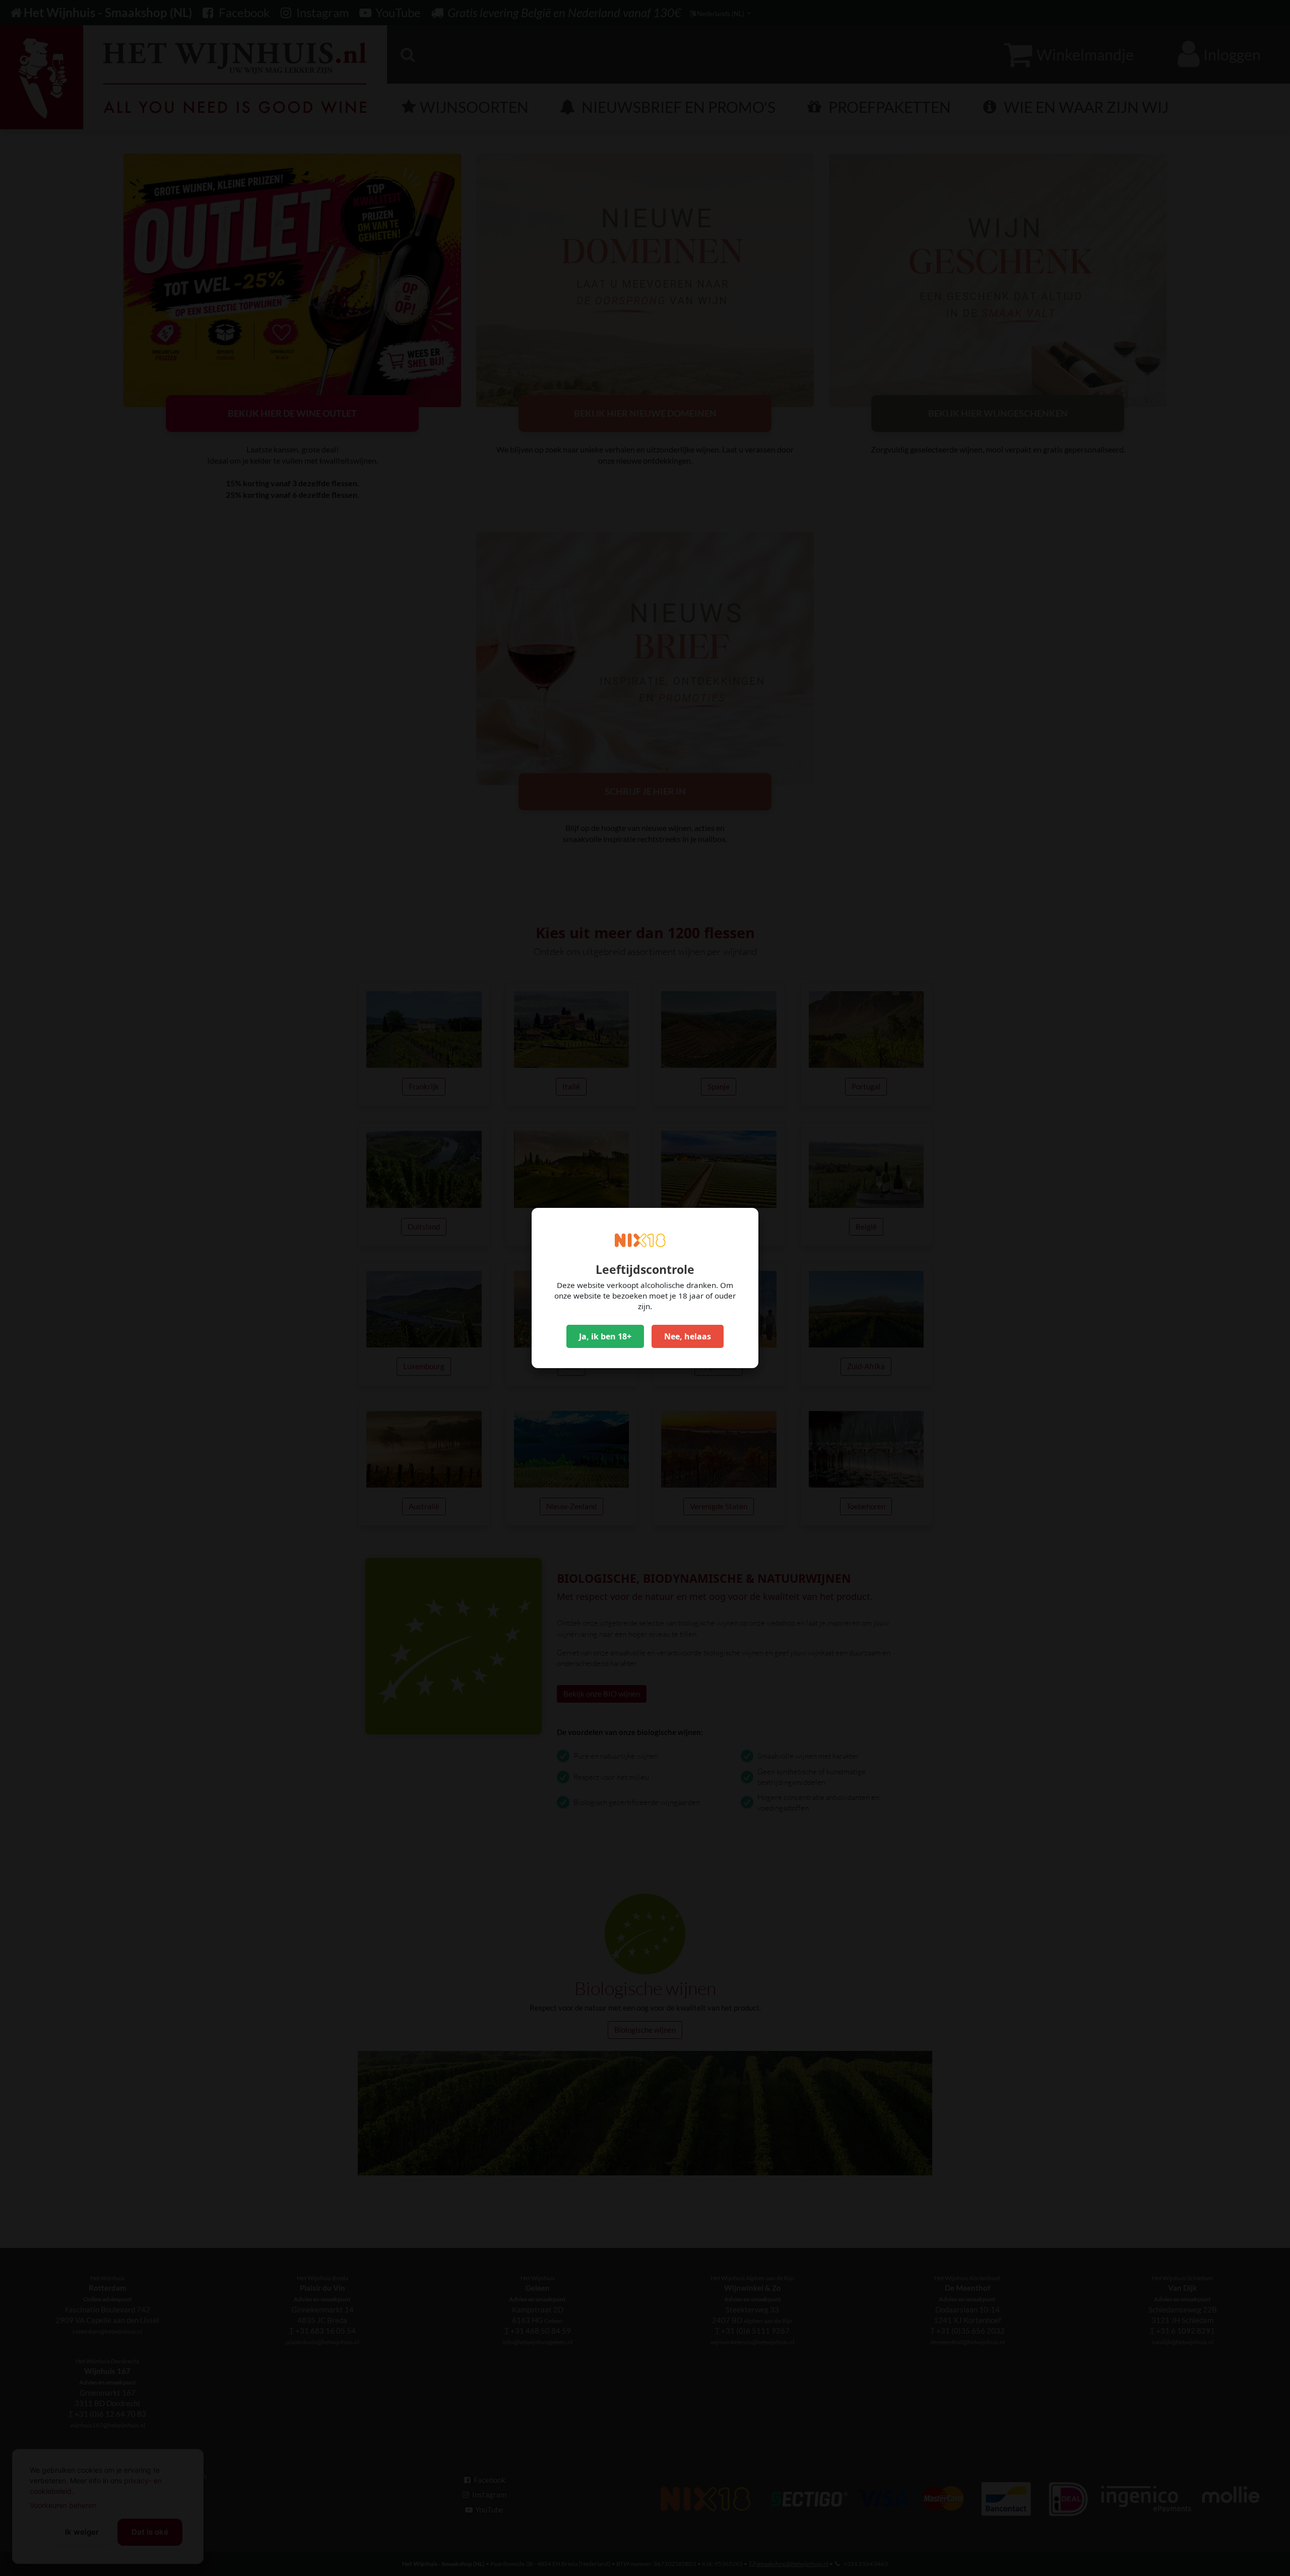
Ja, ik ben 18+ (605, 1336)
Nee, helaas (688, 1336)
